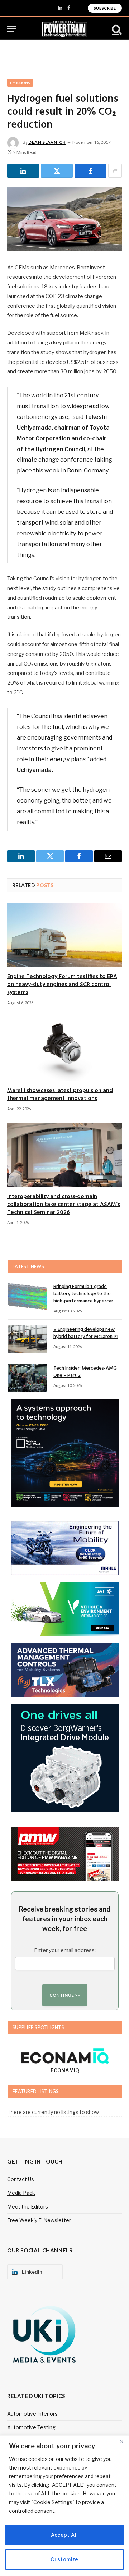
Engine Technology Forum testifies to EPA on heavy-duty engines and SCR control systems (62, 985)
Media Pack (21, 2193)
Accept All (64, 2535)
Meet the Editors (28, 2207)
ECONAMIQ (65, 2070)
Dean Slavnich (47, 142)
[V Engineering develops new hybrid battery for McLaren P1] (27, 1339)
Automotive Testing (31, 2427)
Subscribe (105, 8)
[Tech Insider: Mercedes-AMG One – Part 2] (27, 1378)
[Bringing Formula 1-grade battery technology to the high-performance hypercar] (27, 1296)
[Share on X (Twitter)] (57, 171)
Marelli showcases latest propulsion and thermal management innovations (60, 1095)
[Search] (116, 29)
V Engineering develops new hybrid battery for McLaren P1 (86, 1333)
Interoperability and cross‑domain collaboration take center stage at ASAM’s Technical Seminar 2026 (64, 1205)
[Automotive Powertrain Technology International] (65, 29)
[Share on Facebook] (90, 171)
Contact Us (21, 2179)
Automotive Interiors (32, 2414)
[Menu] (12, 29)
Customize (64, 2559)
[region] (64, 2506)
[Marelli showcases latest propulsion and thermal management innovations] (64, 1049)
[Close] (121, 2442)
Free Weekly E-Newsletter (39, 2220)
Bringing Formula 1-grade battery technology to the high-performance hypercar (83, 1294)
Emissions (20, 83)
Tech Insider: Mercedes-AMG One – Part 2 (85, 1372)
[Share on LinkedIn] (23, 171)
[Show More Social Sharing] (115, 171)
